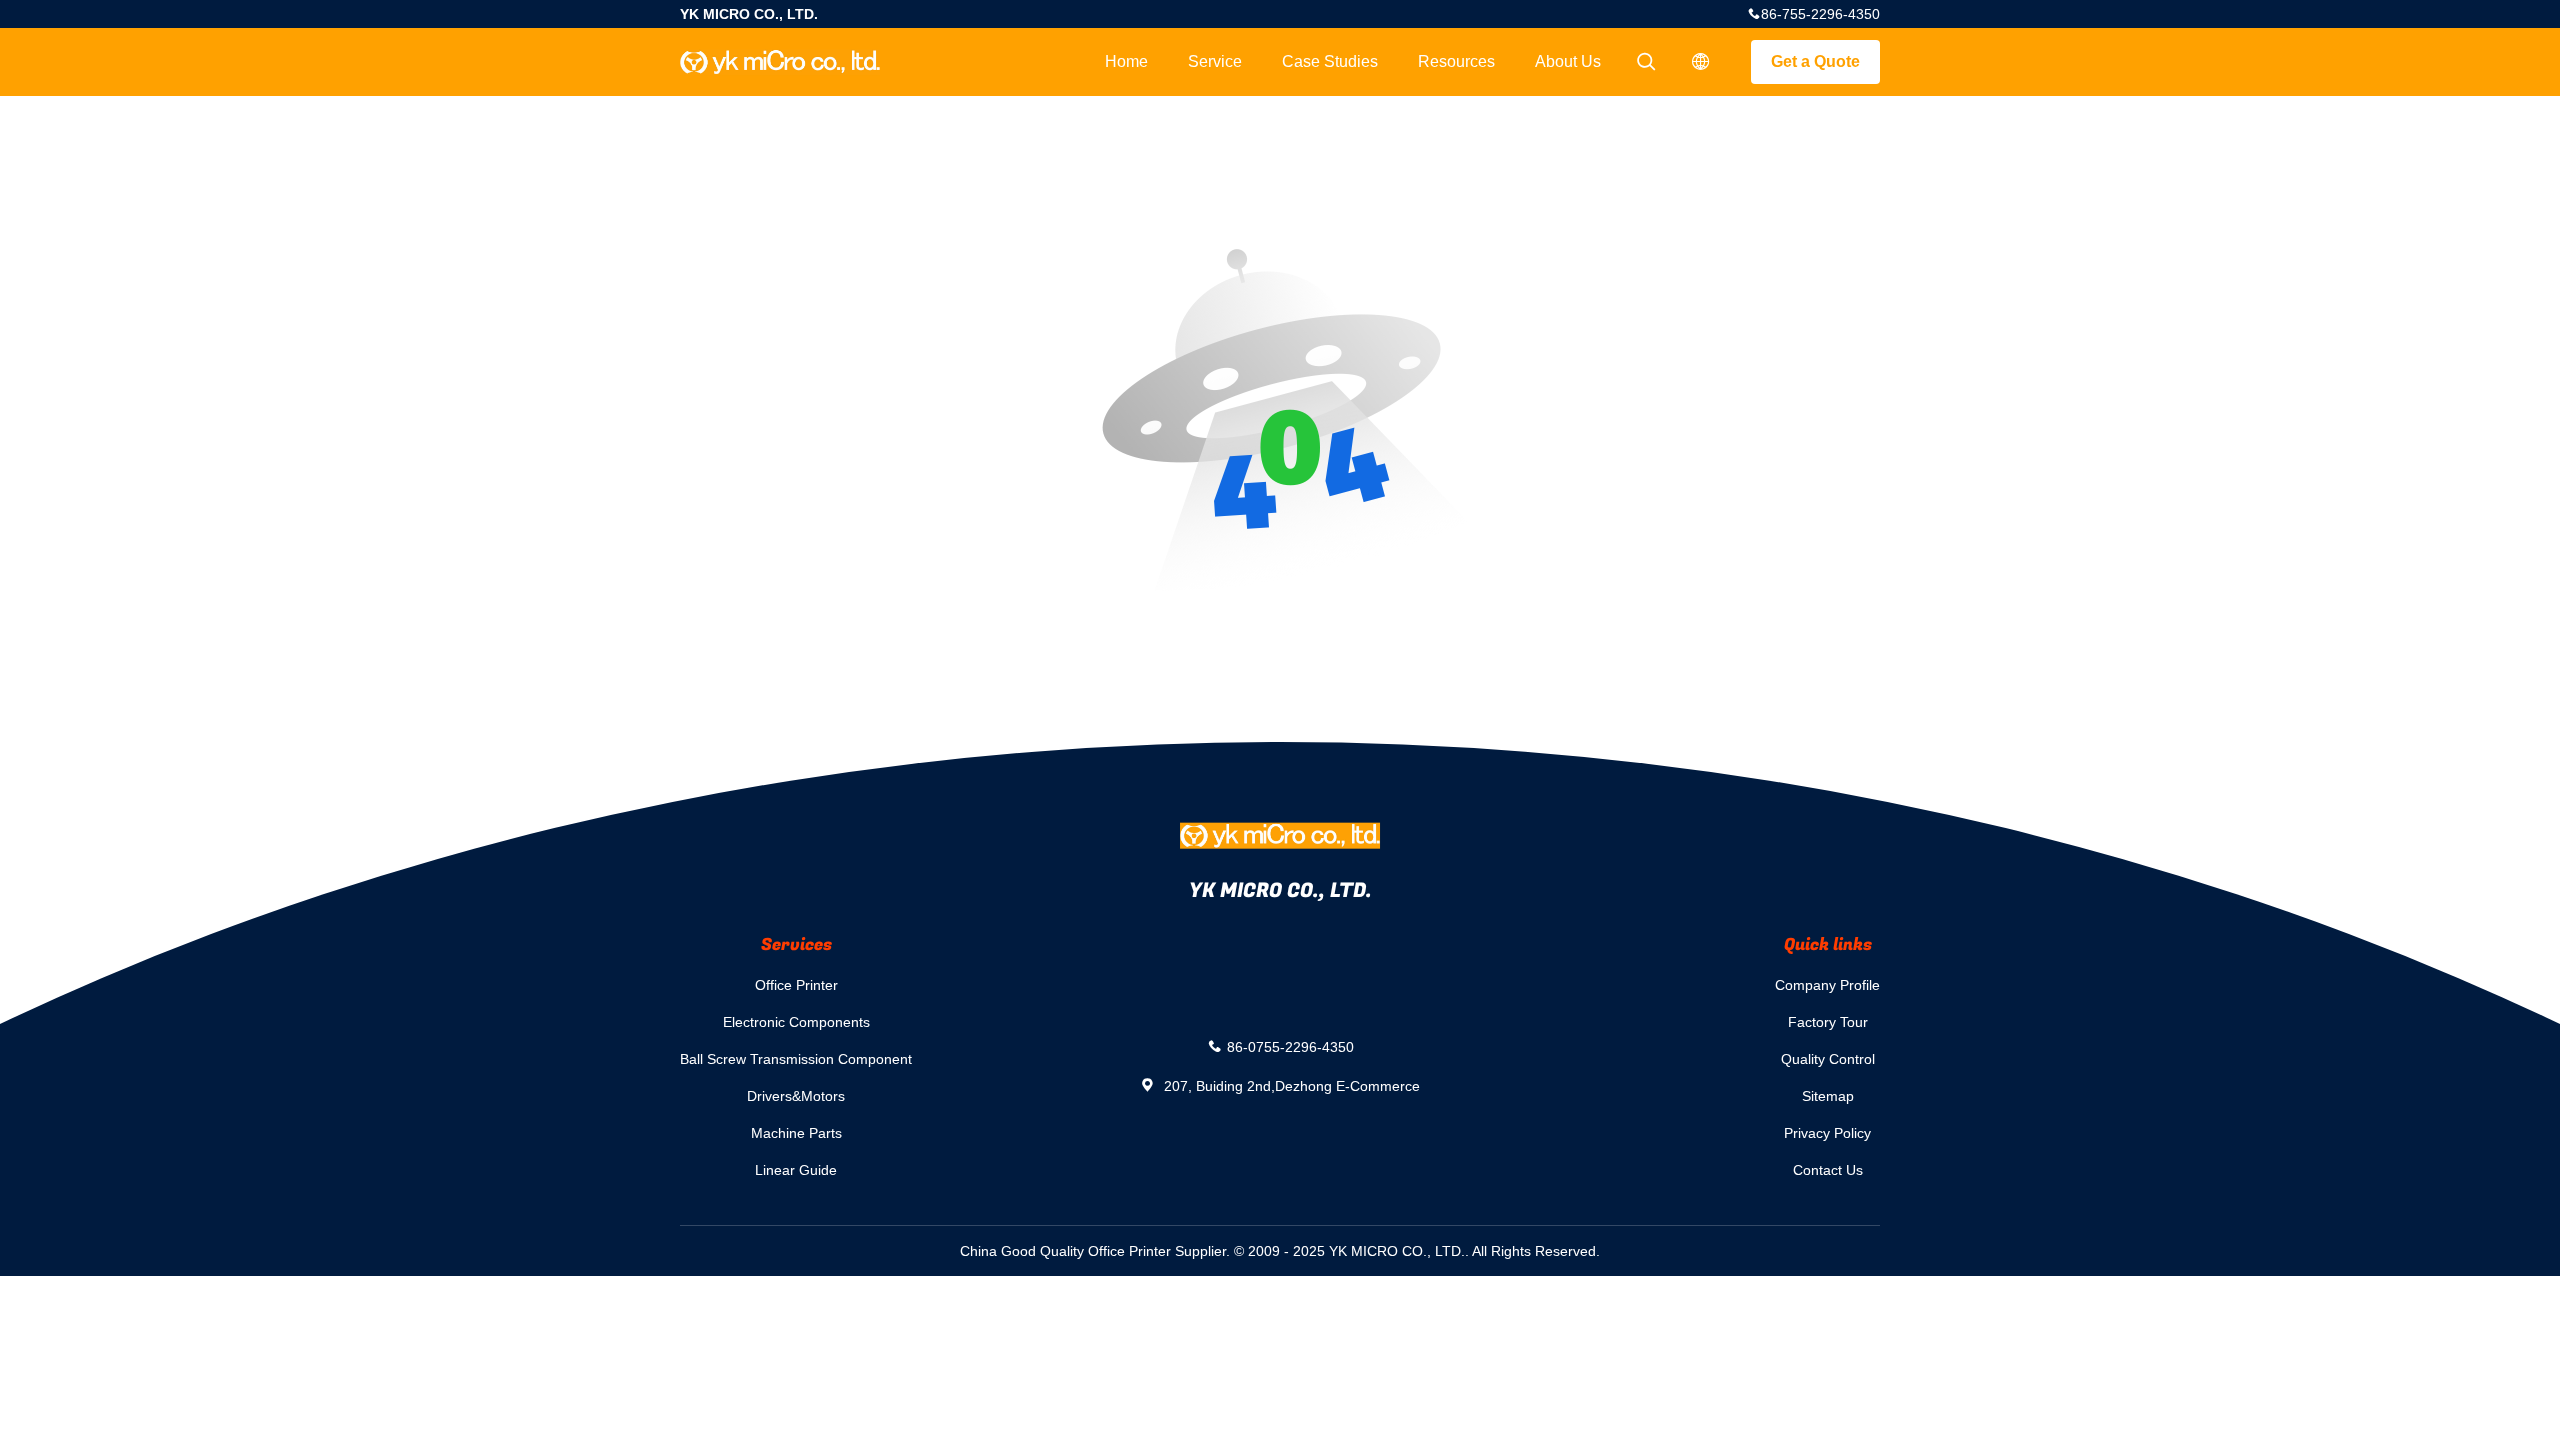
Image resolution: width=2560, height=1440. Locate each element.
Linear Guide (796, 1170)
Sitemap (1828, 1096)
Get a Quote (1815, 61)
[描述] (1701, 62)
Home (1126, 61)
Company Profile (1827, 985)
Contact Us (1828, 1170)
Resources (1456, 61)
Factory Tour (1828, 1022)
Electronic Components (796, 1022)
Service (1215, 61)
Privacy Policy (1827, 1133)
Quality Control (1828, 1059)
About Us (1568, 61)
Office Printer (796, 985)
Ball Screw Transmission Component (796, 1059)
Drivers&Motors (796, 1096)
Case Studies (1330, 61)
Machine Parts (796, 1133)
